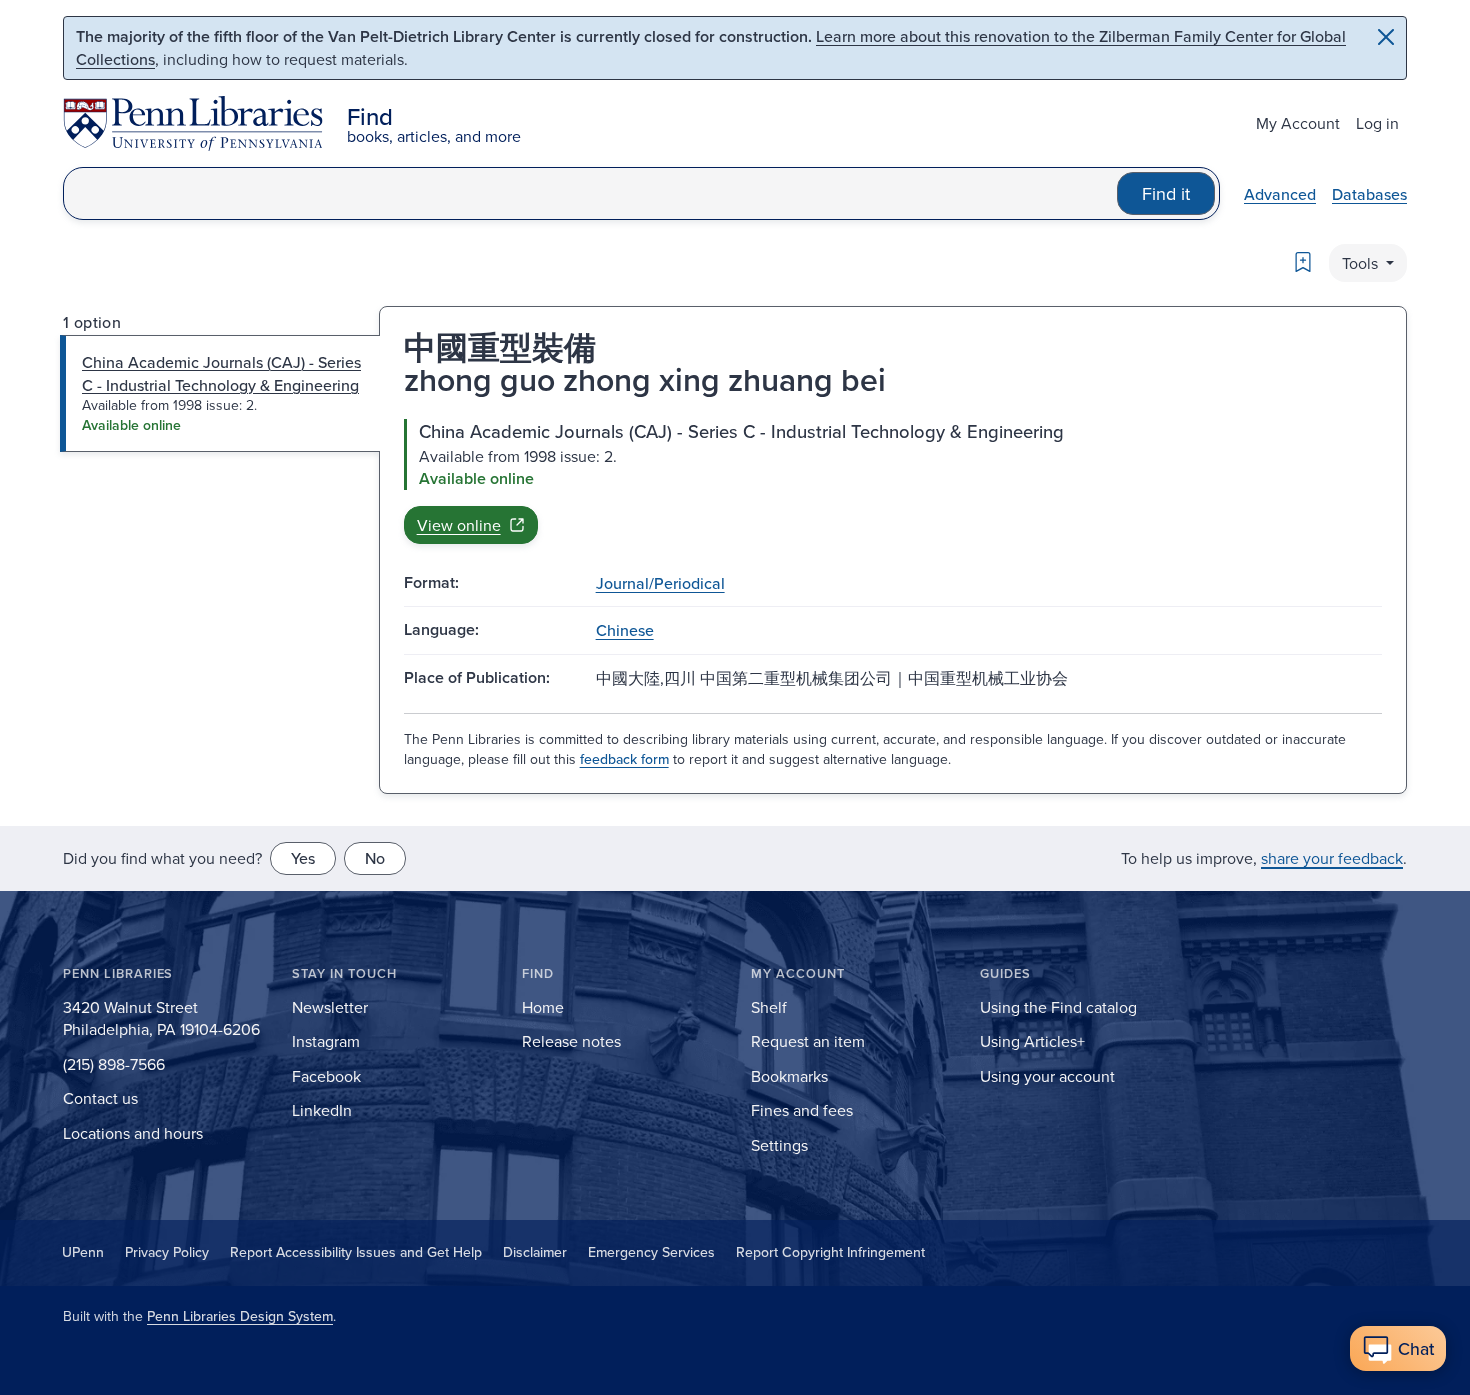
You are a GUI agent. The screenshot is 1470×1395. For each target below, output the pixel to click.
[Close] (1386, 37)
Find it (1166, 193)
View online (459, 525)
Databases (1369, 194)
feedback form (624, 759)
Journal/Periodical (660, 583)
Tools (1362, 263)
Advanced (1280, 194)
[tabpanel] (893, 481)
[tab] (220, 393)
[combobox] (590, 193)
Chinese (625, 630)
